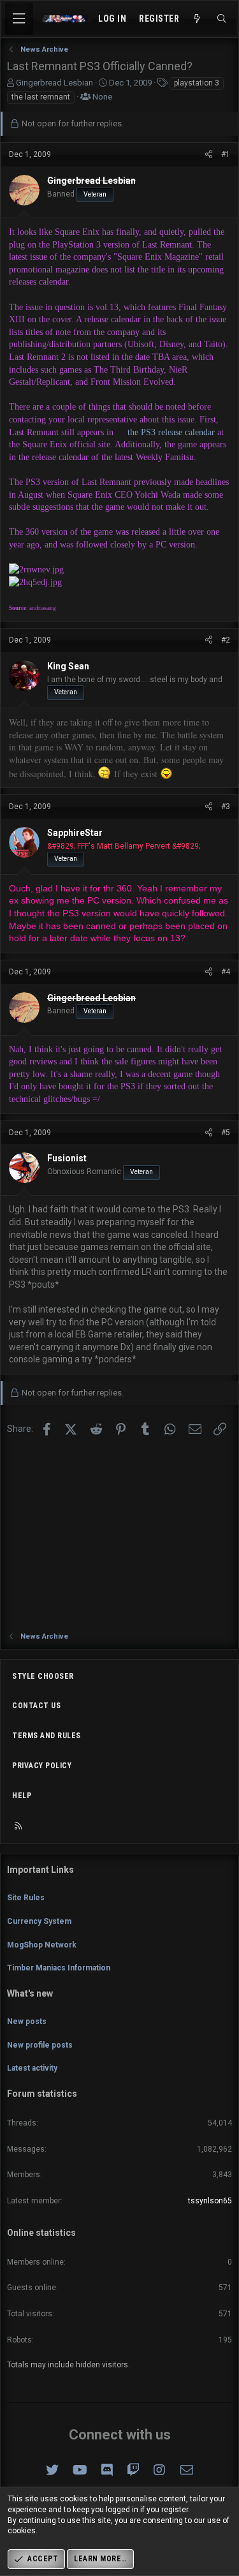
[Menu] (19, 19)
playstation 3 (197, 83)
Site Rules (26, 1898)
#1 (226, 154)
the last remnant (41, 97)
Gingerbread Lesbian (54, 83)
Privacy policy (42, 1766)
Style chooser (43, 1676)
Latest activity (32, 2068)
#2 (226, 640)
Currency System (39, 1921)
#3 (226, 807)
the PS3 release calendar (171, 432)
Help (22, 1796)
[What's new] (198, 19)
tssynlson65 (210, 2201)
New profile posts (40, 2045)
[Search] (222, 19)
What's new (30, 1993)
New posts (27, 2021)
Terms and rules (47, 1736)
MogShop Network (42, 1945)
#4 (226, 972)
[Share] (209, 155)
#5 (226, 1133)
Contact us (36, 1706)
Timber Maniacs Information (59, 1968)
